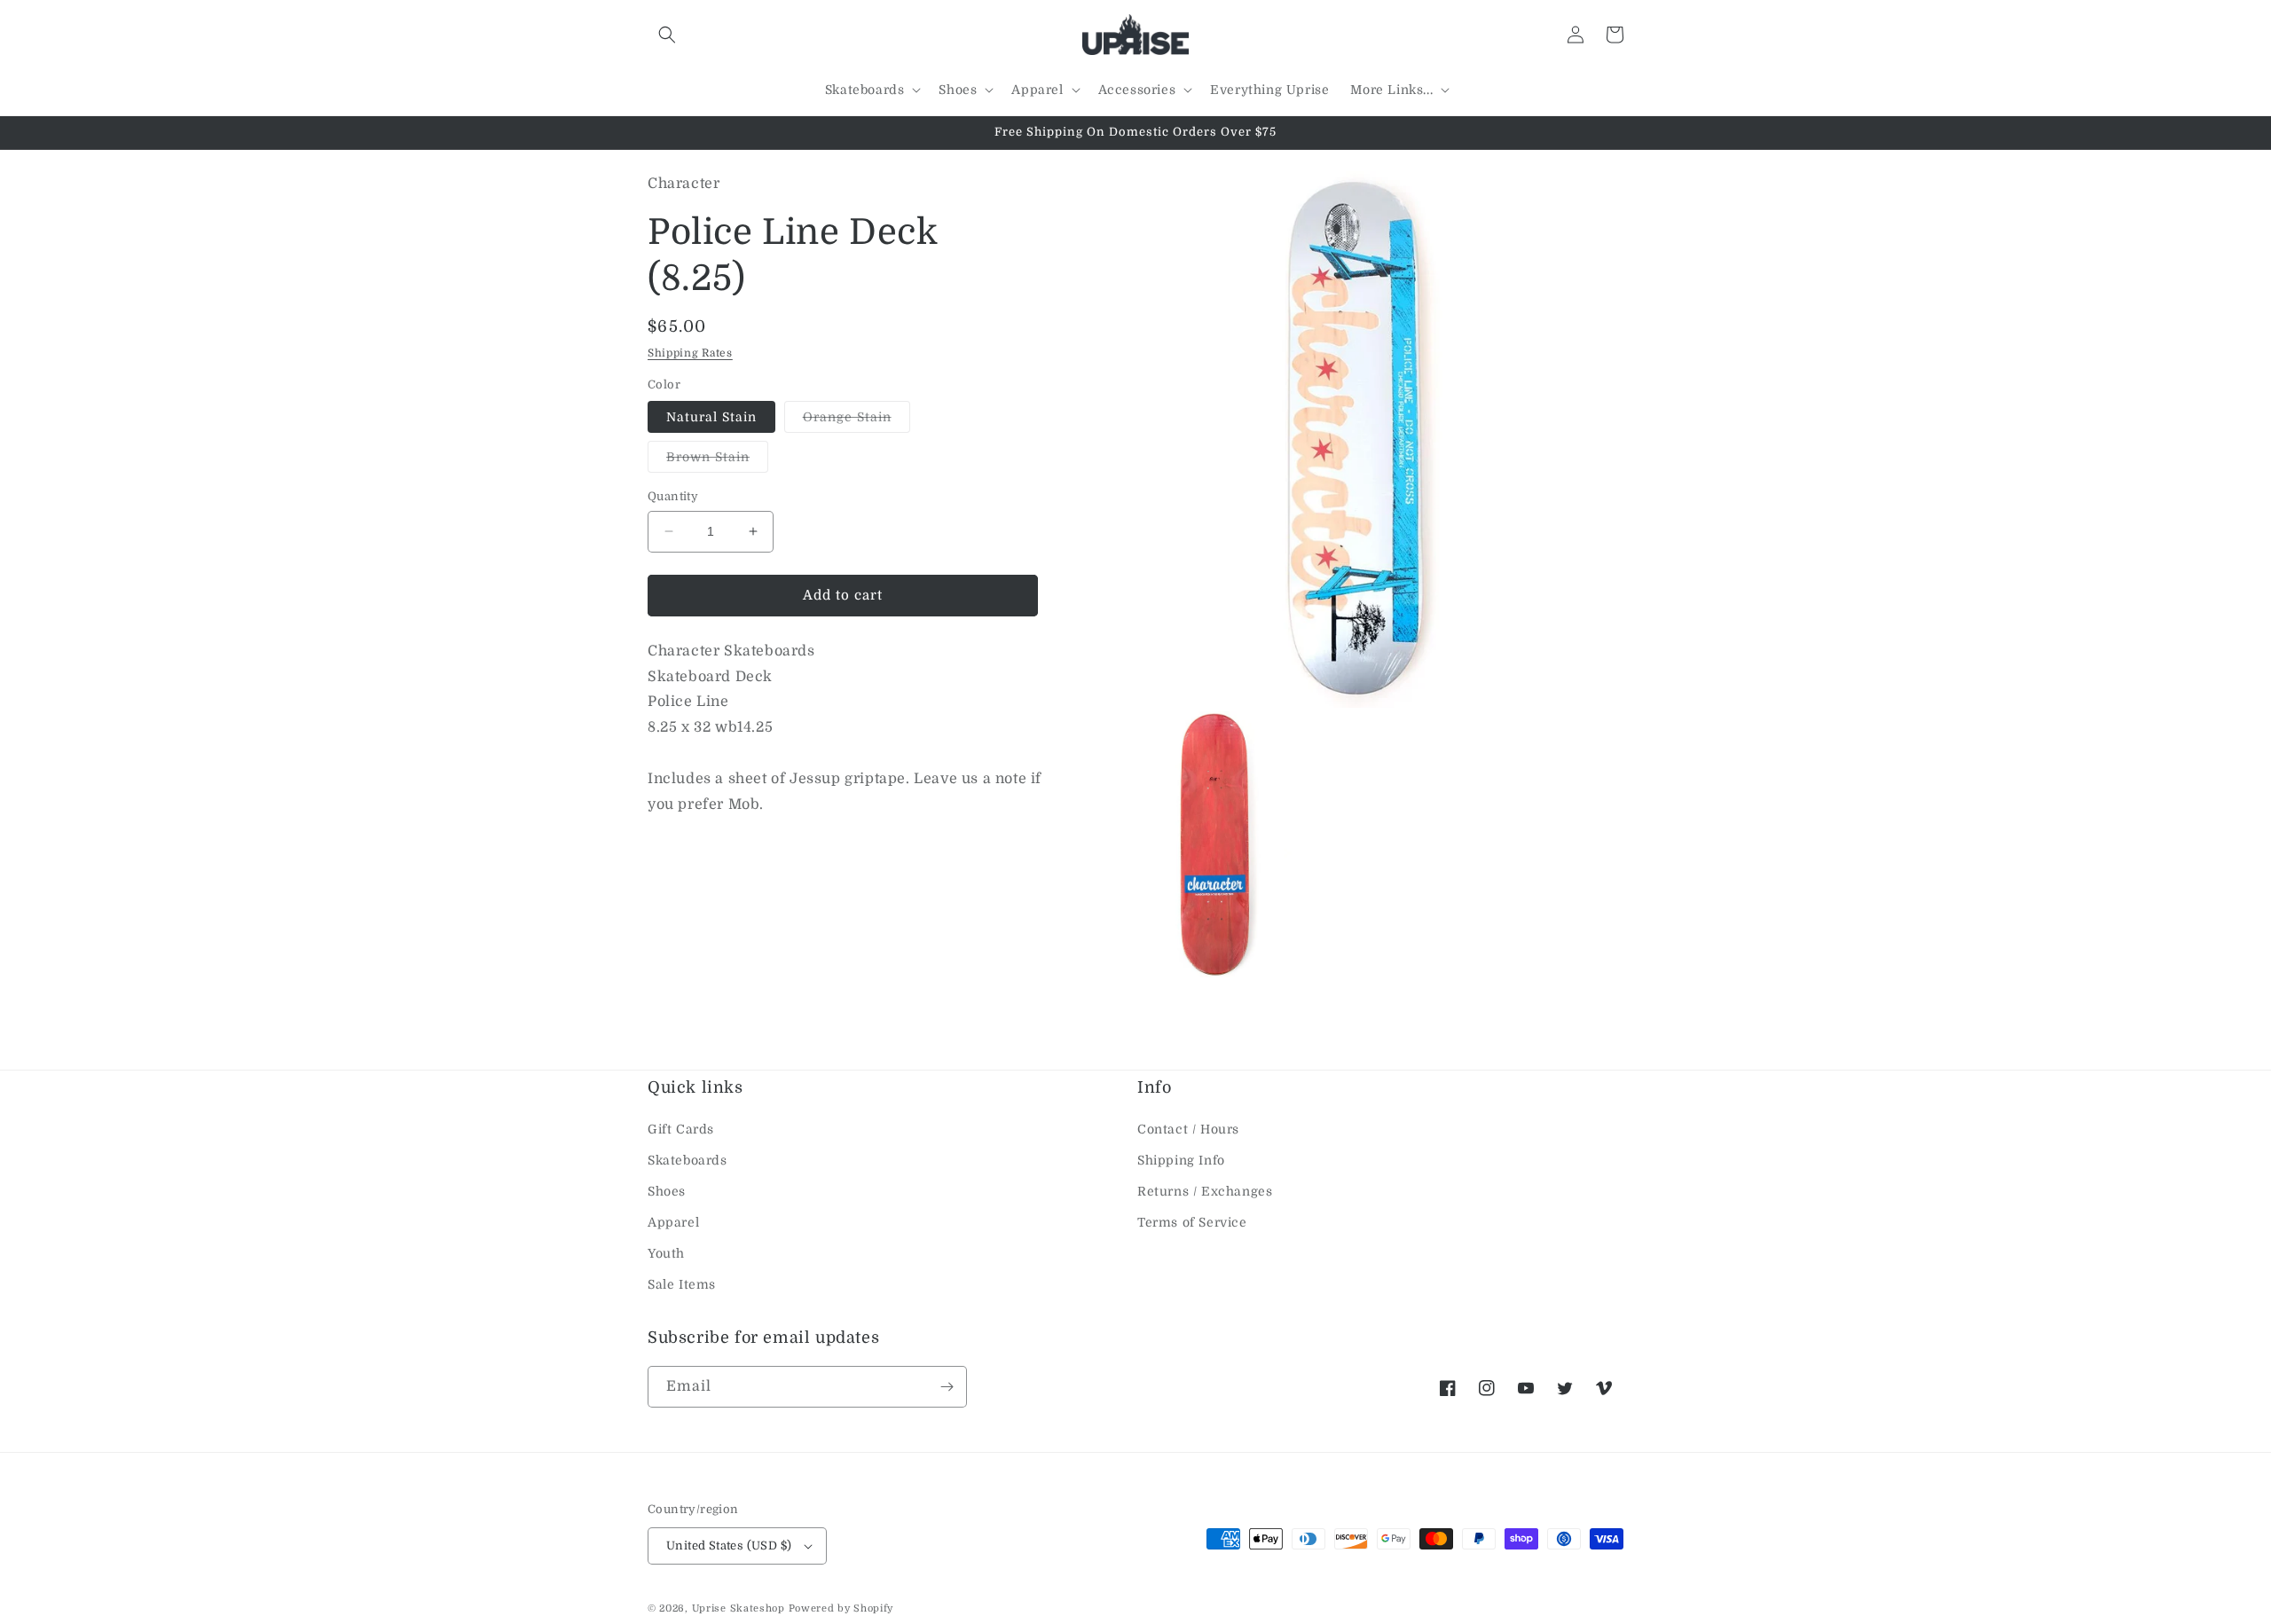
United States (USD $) (729, 1546)
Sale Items (682, 1284)
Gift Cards (681, 1129)
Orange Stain (857, 421)
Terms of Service (1192, 1222)
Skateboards (688, 1160)
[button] (667, 35)
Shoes (667, 1191)
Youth (666, 1253)
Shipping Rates (690, 353)
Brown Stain (717, 461)
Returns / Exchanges (1205, 1191)
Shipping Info (1181, 1160)
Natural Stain (711, 417)
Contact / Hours (1188, 1129)
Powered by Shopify (841, 1608)
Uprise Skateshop (739, 1608)
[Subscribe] (947, 1387)
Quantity (673, 496)
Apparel (673, 1222)
